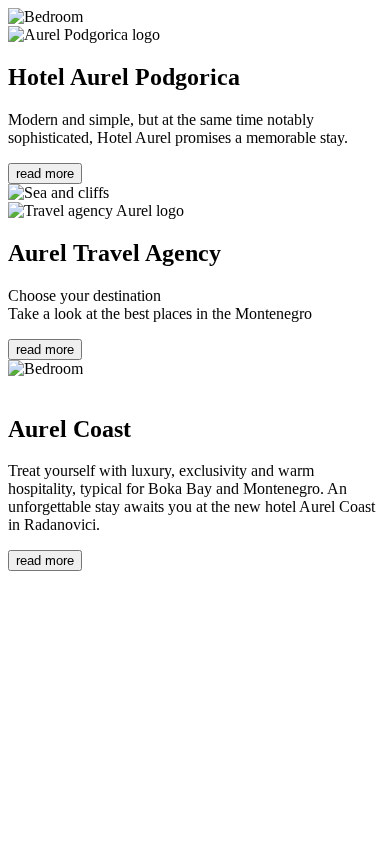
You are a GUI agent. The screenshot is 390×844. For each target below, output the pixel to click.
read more (45, 173)
